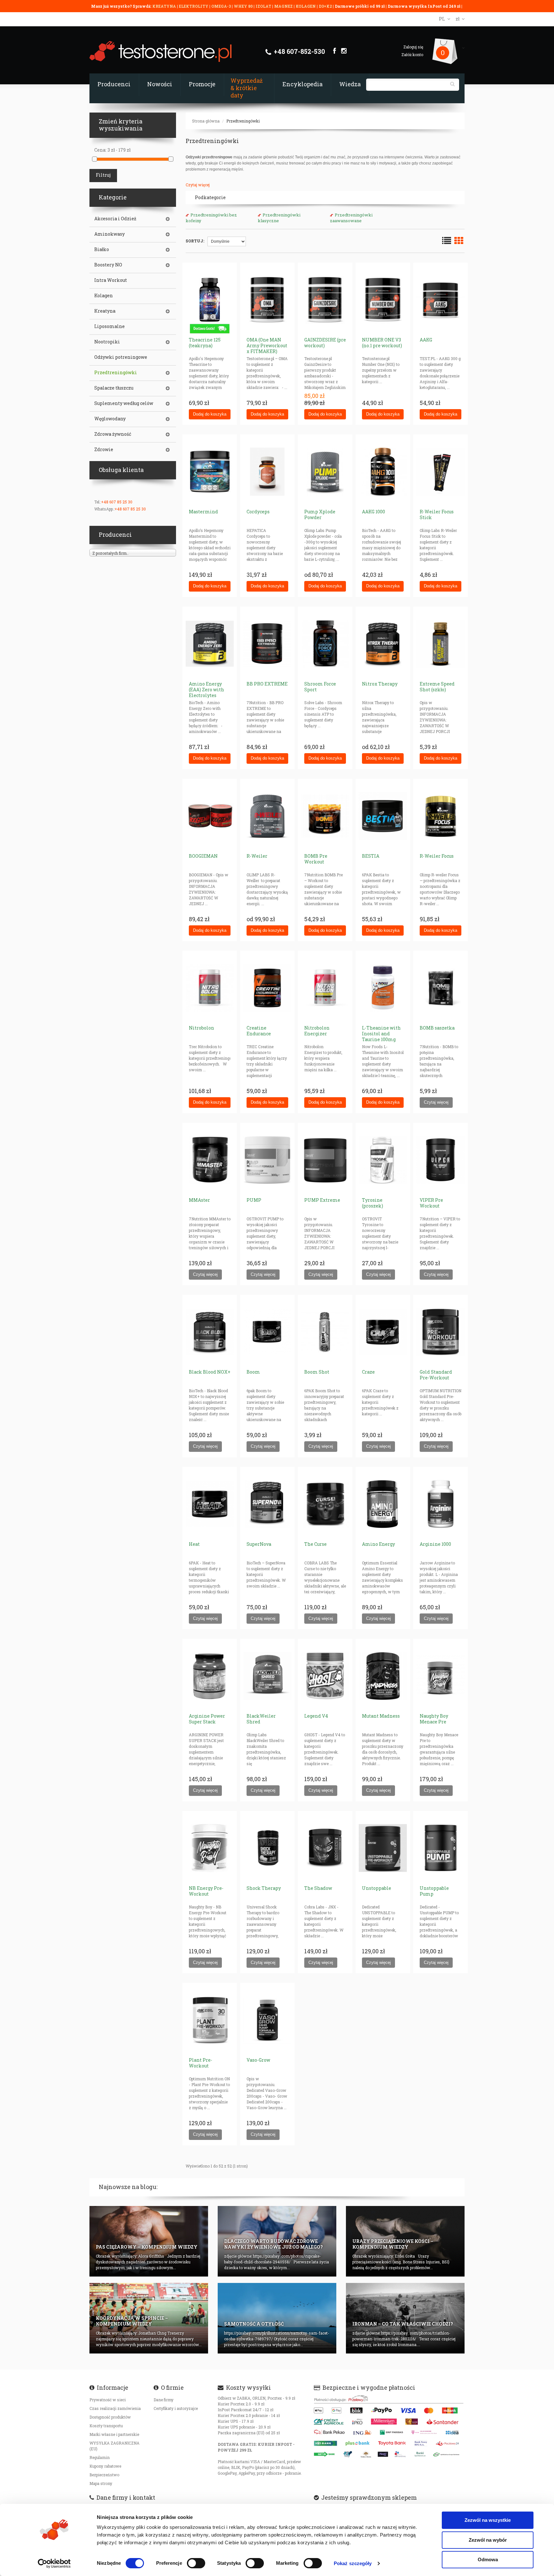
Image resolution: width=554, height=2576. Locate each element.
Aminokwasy (109, 234)
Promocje (202, 84)
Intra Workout (111, 280)
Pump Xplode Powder (320, 514)
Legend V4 (316, 1716)
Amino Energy (378, 1544)
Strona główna (206, 121)
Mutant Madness (381, 1716)
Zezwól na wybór (488, 2540)
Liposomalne (109, 326)
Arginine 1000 (435, 1544)
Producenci (114, 84)
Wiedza (350, 84)
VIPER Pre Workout (431, 1203)
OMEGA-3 (222, 6)
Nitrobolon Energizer (317, 1031)
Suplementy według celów (124, 403)
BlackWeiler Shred (261, 1719)
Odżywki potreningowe (121, 357)
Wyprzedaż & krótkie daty (247, 88)
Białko (102, 249)
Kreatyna (105, 311)
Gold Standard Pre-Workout (436, 1375)
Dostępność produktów (110, 2417)
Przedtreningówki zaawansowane (351, 218)
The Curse (315, 1544)
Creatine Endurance (259, 1031)
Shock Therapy (264, 1888)
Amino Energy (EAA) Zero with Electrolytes (206, 690)
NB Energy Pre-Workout (206, 1891)
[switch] (196, 2563)
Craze (368, 1372)
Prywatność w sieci (108, 2400)
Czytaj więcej (198, 185)
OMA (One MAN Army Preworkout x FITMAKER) (267, 345)
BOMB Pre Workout (316, 859)
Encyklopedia (302, 84)
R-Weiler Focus (437, 856)
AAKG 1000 (374, 512)
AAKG (426, 340)
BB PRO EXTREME (267, 684)
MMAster (199, 1200)
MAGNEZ (284, 6)
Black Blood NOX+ (210, 1372)
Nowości (160, 84)
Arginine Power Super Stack (207, 1719)
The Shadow (318, 1888)
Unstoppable (377, 1888)
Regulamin (100, 2457)
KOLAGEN (306, 6)
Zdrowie (104, 450)
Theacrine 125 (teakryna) (205, 343)
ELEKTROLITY (194, 6)
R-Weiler (257, 856)
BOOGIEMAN (203, 856)
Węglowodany (110, 419)
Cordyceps (258, 512)
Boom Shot (317, 1372)
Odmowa (488, 2559)
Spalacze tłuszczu (114, 388)
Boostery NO (108, 265)
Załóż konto (412, 55)
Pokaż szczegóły (353, 2563)
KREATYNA (165, 6)
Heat (194, 1544)
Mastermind (203, 512)
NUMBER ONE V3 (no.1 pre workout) (382, 343)
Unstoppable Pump (434, 1891)
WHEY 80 (243, 6)
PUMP (254, 1200)
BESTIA (371, 856)
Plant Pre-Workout (201, 2063)
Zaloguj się (413, 47)
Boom (253, 1372)
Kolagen (104, 296)
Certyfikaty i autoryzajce (176, 2408)
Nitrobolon (201, 1028)
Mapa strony (101, 2483)
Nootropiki (107, 342)
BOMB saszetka (437, 1028)
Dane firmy (164, 2400)
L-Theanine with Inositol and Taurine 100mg (381, 1034)
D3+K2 (325, 6)
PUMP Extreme (322, 1200)
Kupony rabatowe (105, 2466)
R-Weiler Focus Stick (437, 514)
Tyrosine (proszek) (373, 1203)
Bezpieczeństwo (104, 2475)
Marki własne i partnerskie (114, 2434)
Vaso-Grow (258, 2060)
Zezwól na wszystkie (488, 2520)
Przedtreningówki (243, 121)
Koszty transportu (106, 2426)
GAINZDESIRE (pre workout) (325, 343)
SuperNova (259, 1544)
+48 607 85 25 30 (117, 502)
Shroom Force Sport (320, 687)
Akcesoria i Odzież (115, 219)
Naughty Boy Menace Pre (434, 1719)
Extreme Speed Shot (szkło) (437, 687)
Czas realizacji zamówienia (115, 2408)
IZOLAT (264, 6)
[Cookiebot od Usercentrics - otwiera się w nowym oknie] (54, 2563)
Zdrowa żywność (113, 434)
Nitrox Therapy (380, 684)
